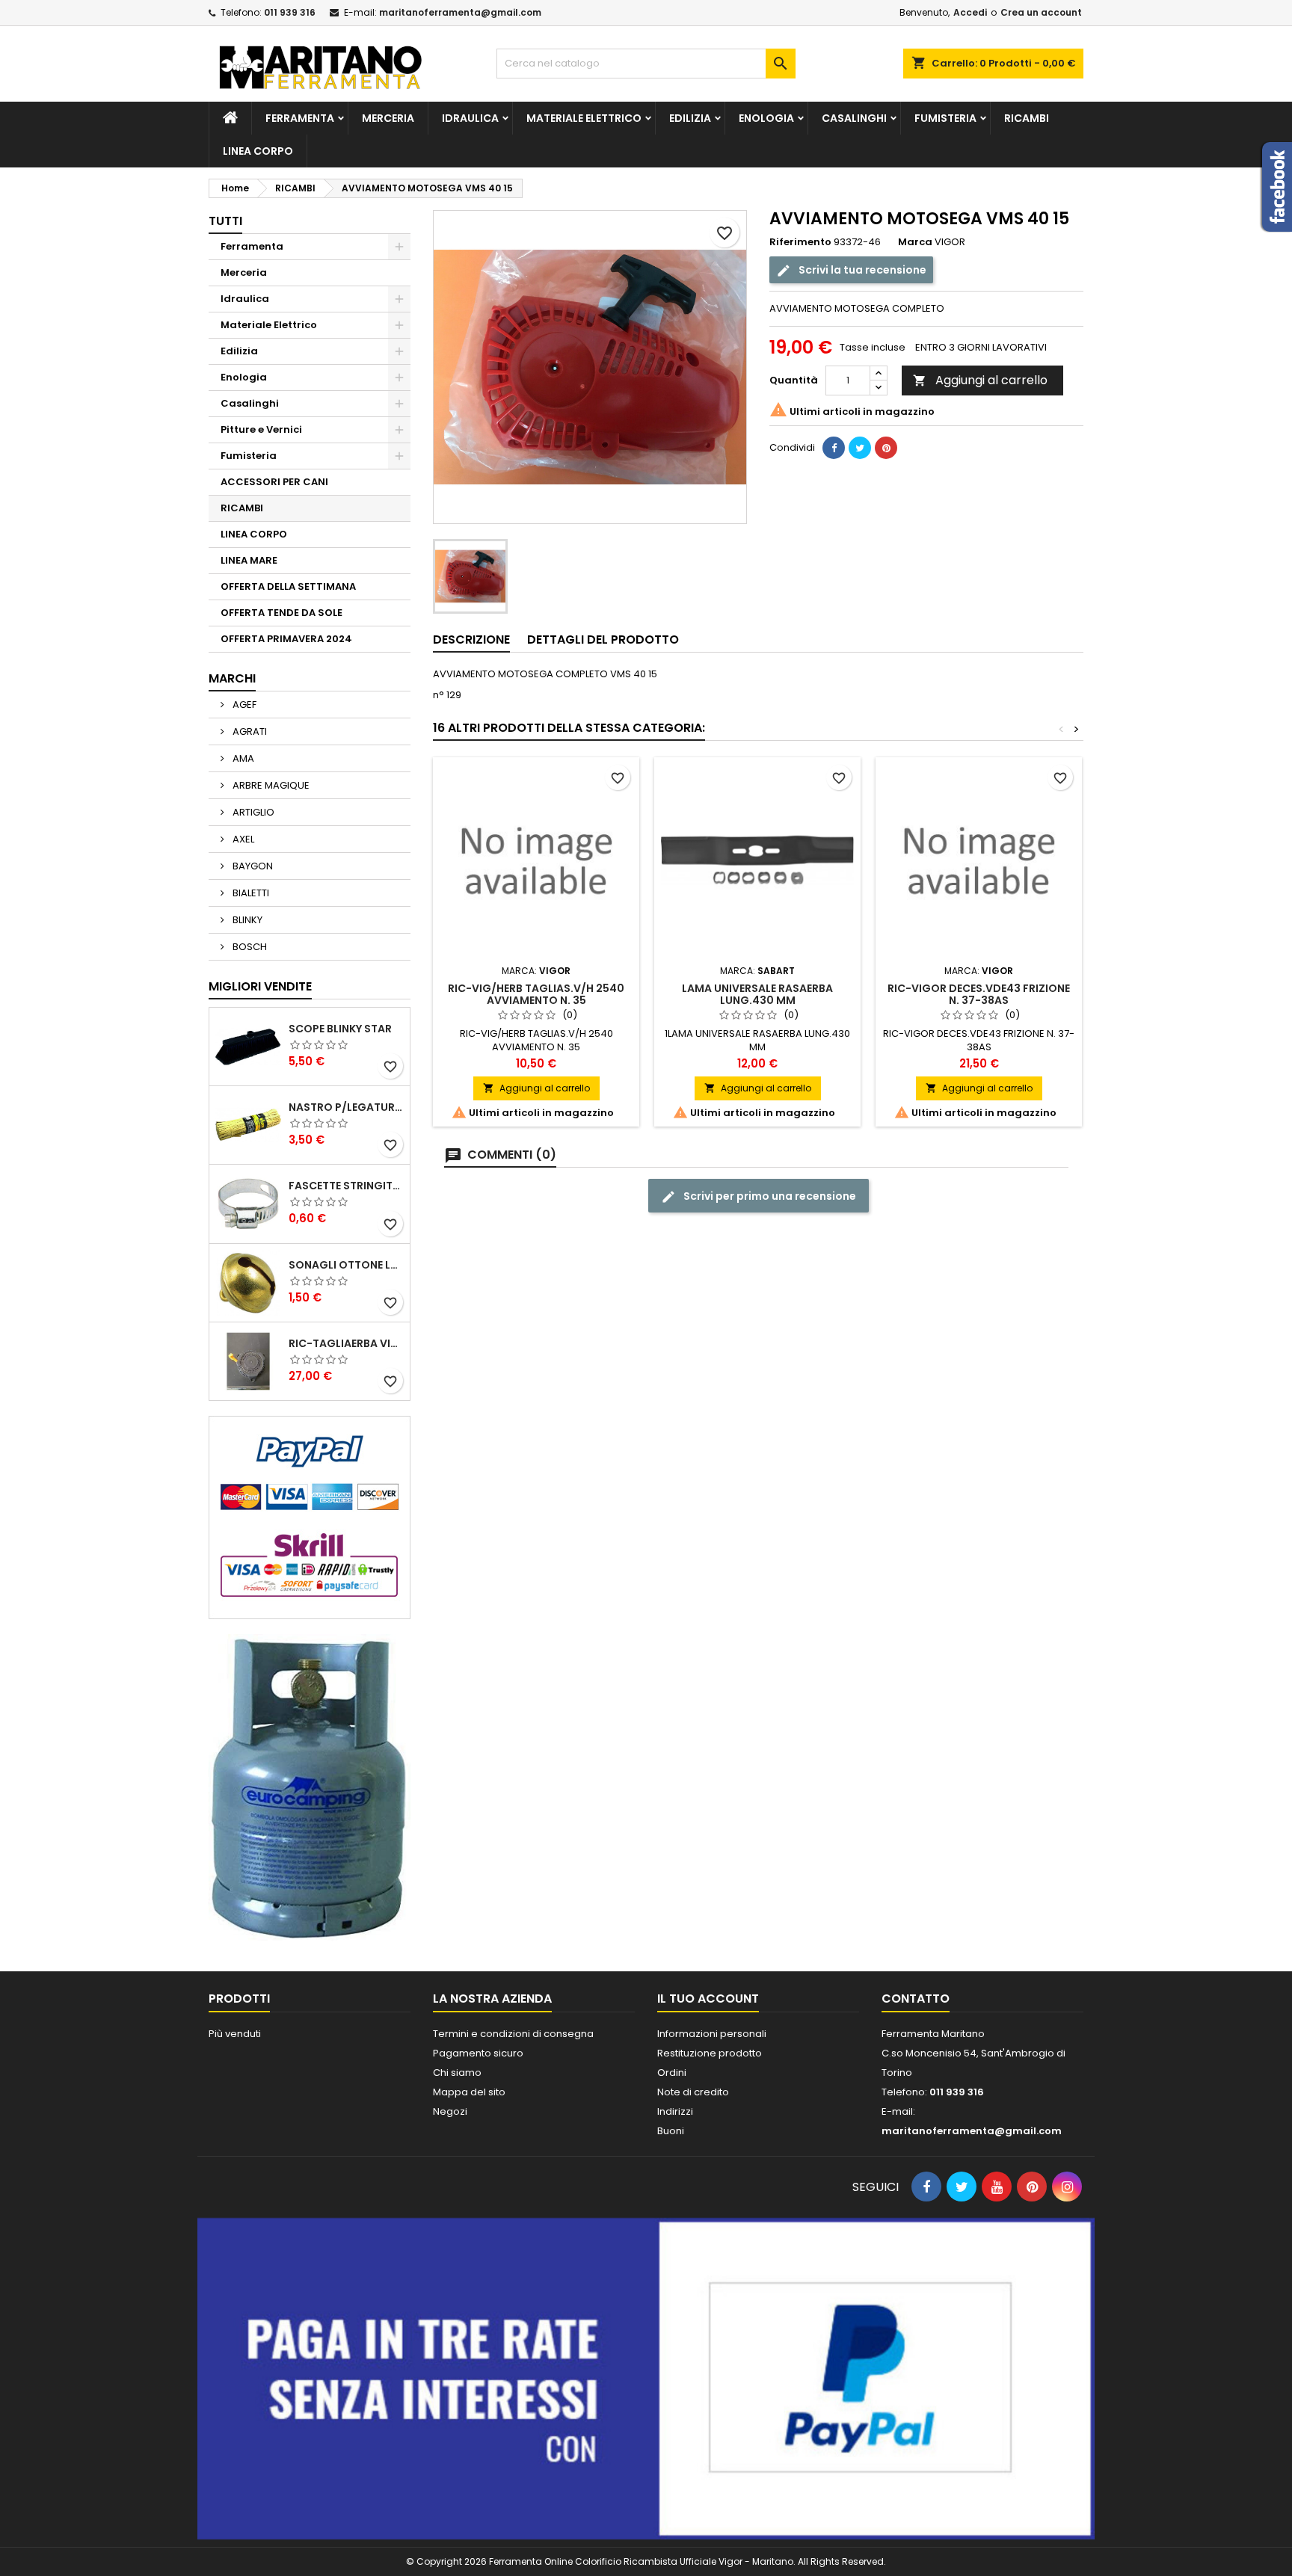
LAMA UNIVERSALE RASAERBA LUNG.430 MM (757, 994)
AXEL (242, 839)
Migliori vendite (260, 986)
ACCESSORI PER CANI (274, 482)
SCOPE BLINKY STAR (340, 1029)
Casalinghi (854, 118)
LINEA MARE (249, 560)
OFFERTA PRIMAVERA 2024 (286, 639)
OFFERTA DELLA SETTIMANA (288, 586)
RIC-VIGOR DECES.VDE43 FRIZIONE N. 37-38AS (979, 994)
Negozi (450, 2111)
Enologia (766, 118)
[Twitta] (860, 448)
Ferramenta (300, 118)
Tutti (225, 221)
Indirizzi (675, 2111)
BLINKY (246, 920)
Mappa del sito (469, 2092)
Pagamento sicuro (478, 2053)
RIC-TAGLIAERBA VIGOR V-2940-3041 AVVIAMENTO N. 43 (346, 1343)
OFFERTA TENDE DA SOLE (282, 613)
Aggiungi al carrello (980, 380)
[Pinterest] (886, 448)
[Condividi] (834, 448)
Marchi (232, 678)
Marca (915, 242)
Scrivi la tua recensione (861, 270)
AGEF (243, 705)
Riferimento (800, 242)
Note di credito (693, 2092)
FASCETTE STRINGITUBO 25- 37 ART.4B (346, 1186)
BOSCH (249, 947)
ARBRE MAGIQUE (270, 785)
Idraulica (470, 118)
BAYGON (252, 866)
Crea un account (1041, 12)
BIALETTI (250, 893)
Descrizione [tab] (471, 640)
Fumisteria (945, 118)
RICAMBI (1027, 118)
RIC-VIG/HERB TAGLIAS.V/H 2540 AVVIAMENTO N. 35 (536, 994)
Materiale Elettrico (584, 118)
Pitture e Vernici (261, 429)
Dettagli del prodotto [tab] (603, 640)
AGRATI (249, 731)
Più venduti (235, 2034)
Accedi (970, 12)
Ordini (672, 2073)
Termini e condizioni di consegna (513, 2034)
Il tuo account (708, 1999)
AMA (242, 758)
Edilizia (690, 118)
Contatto (916, 1999)
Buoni (671, 2131)
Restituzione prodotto (710, 2053)
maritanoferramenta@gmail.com (460, 12)
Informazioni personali (712, 2034)
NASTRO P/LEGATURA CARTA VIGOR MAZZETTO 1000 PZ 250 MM (346, 1107)
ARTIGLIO (252, 812)
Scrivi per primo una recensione (769, 1196)
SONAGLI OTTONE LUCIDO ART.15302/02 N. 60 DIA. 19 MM (346, 1265)
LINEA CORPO (258, 151)
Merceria (388, 118)
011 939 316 (290, 12)
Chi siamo (457, 2073)
